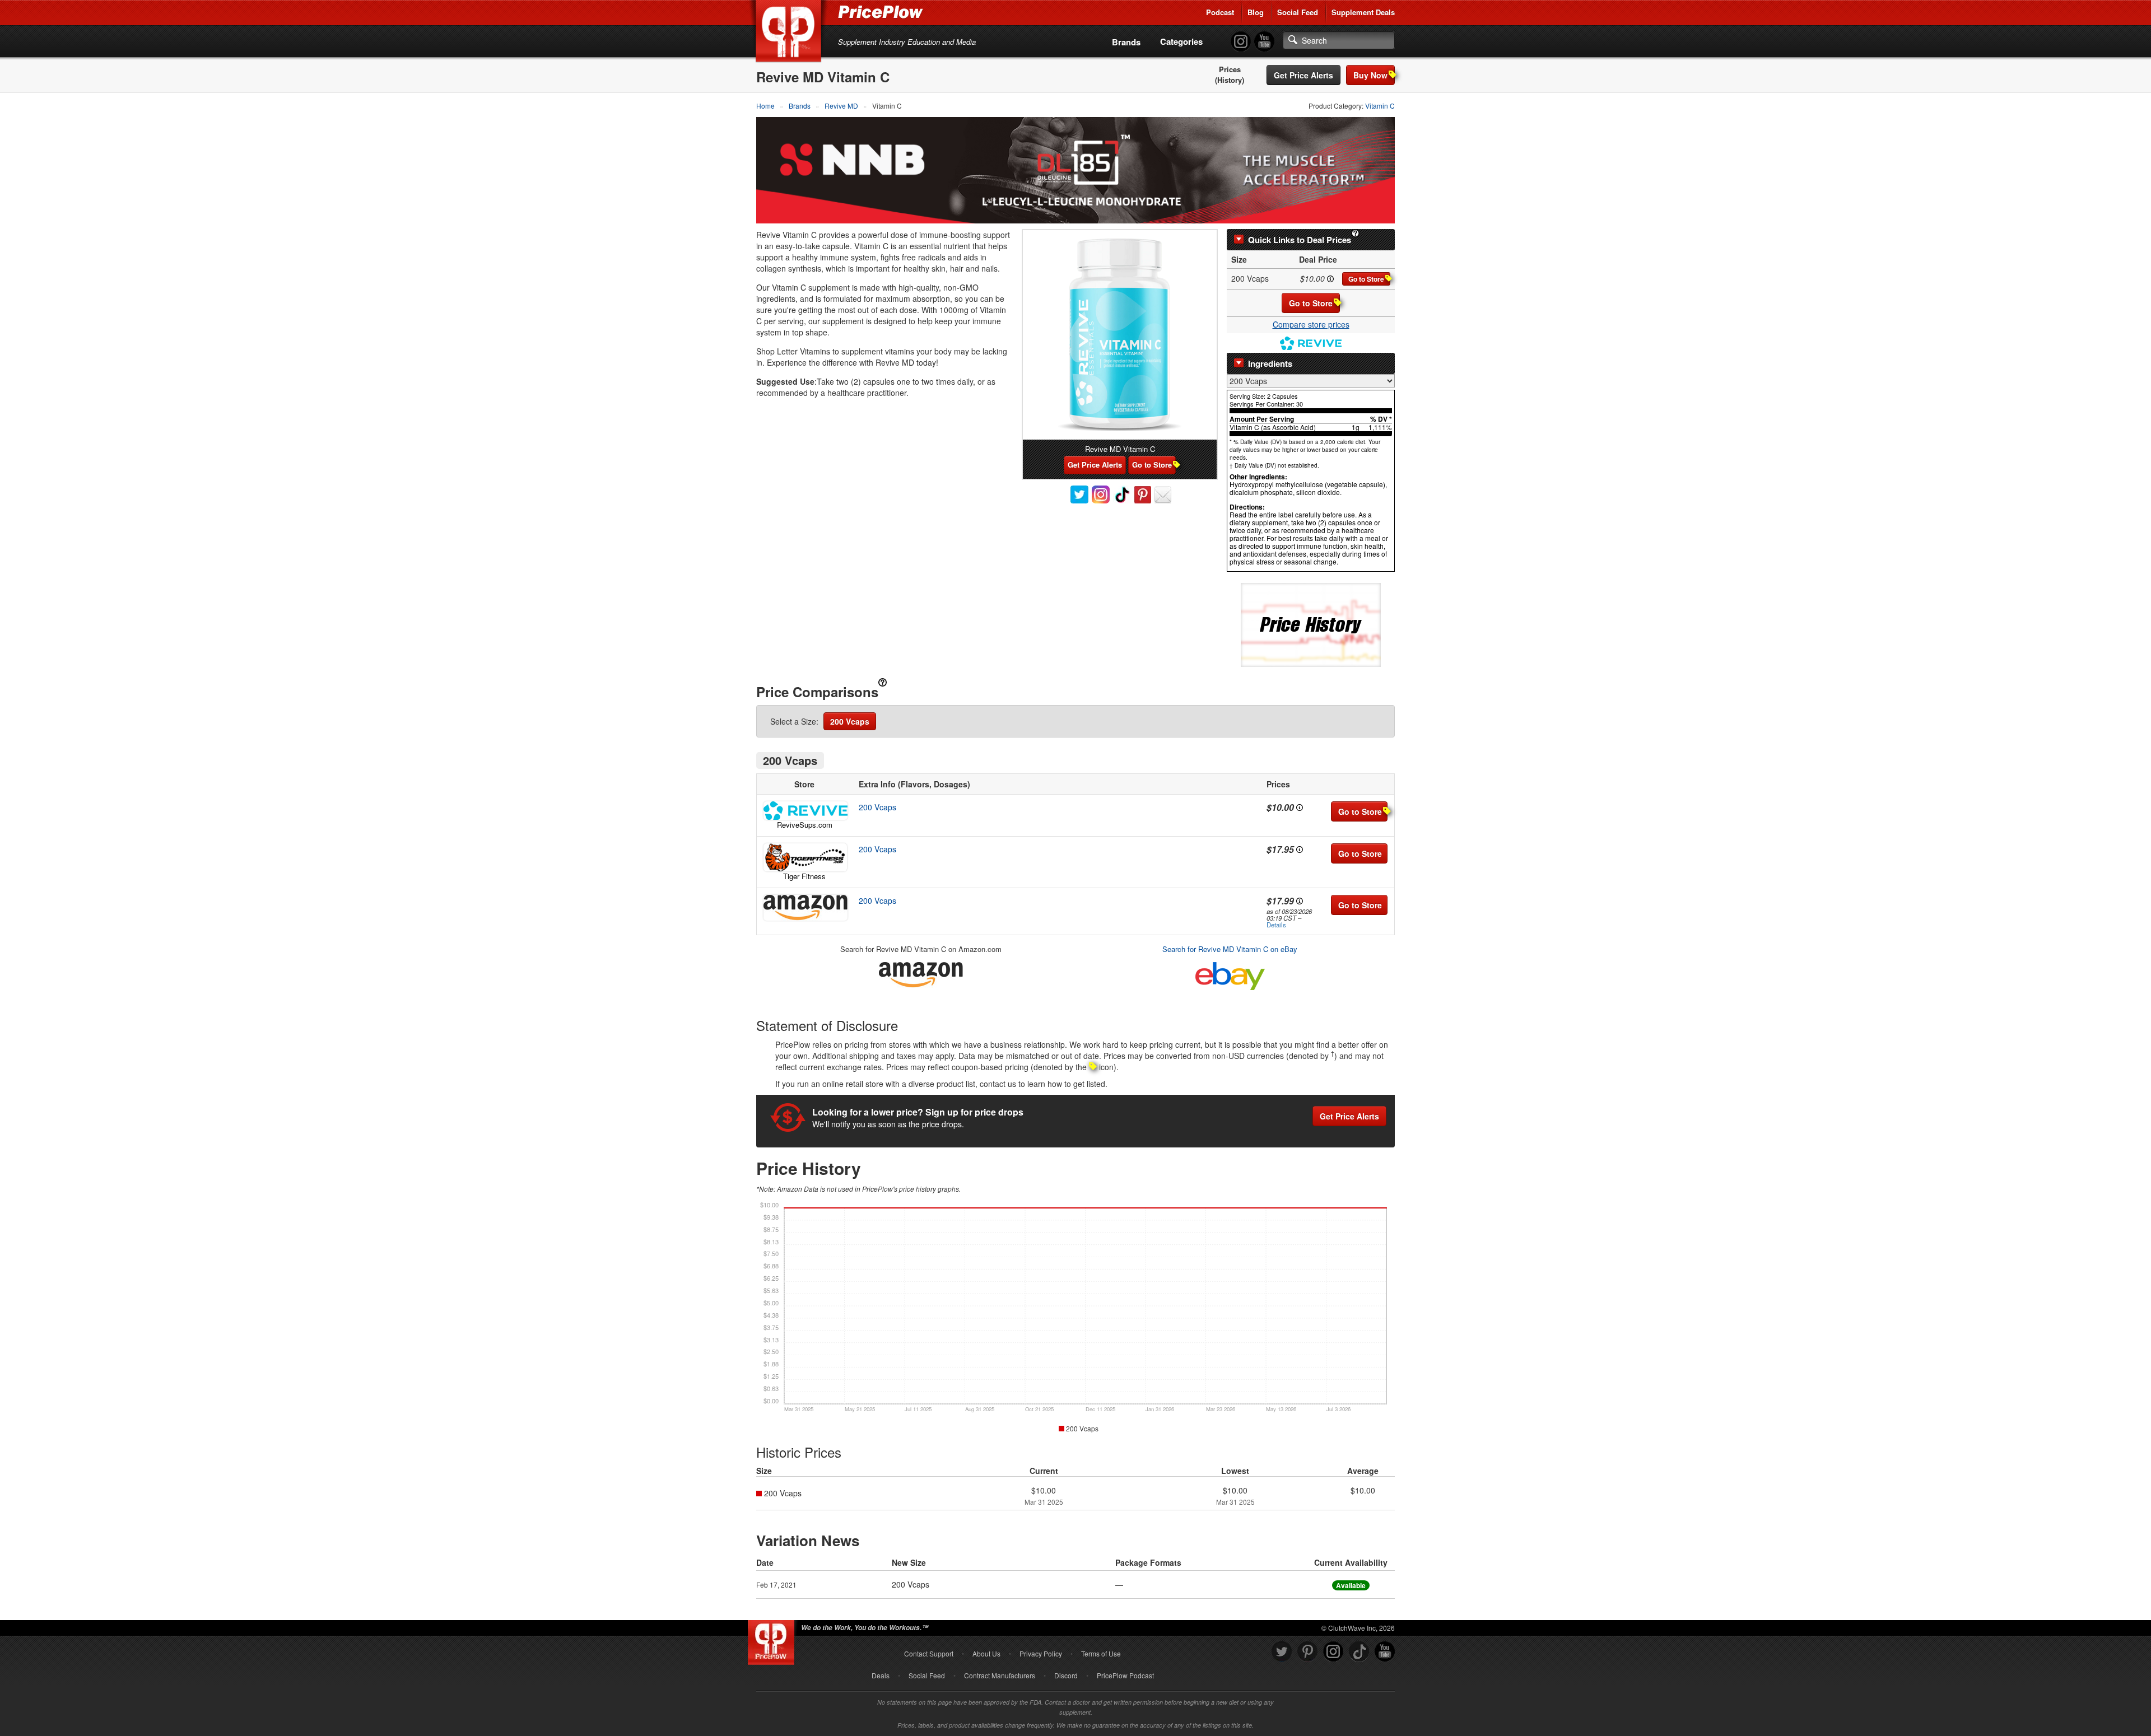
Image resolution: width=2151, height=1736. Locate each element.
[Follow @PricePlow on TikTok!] (1359, 1652)
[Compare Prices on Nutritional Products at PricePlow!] (773, 1640)
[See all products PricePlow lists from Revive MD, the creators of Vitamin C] (1311, 342)
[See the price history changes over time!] (1311, 624)
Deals (881, 1675)
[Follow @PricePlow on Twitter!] (1282, 1652)
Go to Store (1366, 279)
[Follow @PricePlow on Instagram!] (1241, 42)
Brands (1126, 42)
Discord (1066, 1675)
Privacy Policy (1041, 1653)
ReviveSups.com (805, 825)
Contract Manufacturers (1000, 1675)
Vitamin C (1380, 106)
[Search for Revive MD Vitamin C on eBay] (1230, 974)
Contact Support (929, 1653)
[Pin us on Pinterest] (1307, 1652)
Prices (1230, 69)
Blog (1256, 12)
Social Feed (1298, 12)
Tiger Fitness (804, 876)
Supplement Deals (1363, 12)
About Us (986, 1653)
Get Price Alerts (1303, 75)
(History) (1230, 80)
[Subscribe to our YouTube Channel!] (1264, 42)
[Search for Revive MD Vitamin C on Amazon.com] (921, 973)
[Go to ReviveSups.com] (804, 811)
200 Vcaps (850, 721)
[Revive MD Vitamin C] (1120, 335)
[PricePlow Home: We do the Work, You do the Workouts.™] (790, 33)
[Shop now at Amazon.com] (804, 908)
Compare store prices (1311, 324)
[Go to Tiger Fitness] (804, 857)
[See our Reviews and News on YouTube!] (1385, 1652)
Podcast (1220, 12)
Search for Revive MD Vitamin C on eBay (1230, 949)
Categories (1181, 41)
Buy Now (1370, 75)
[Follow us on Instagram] (1333, 1652)
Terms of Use (1101, 1653)
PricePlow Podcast (1125, 1675)
